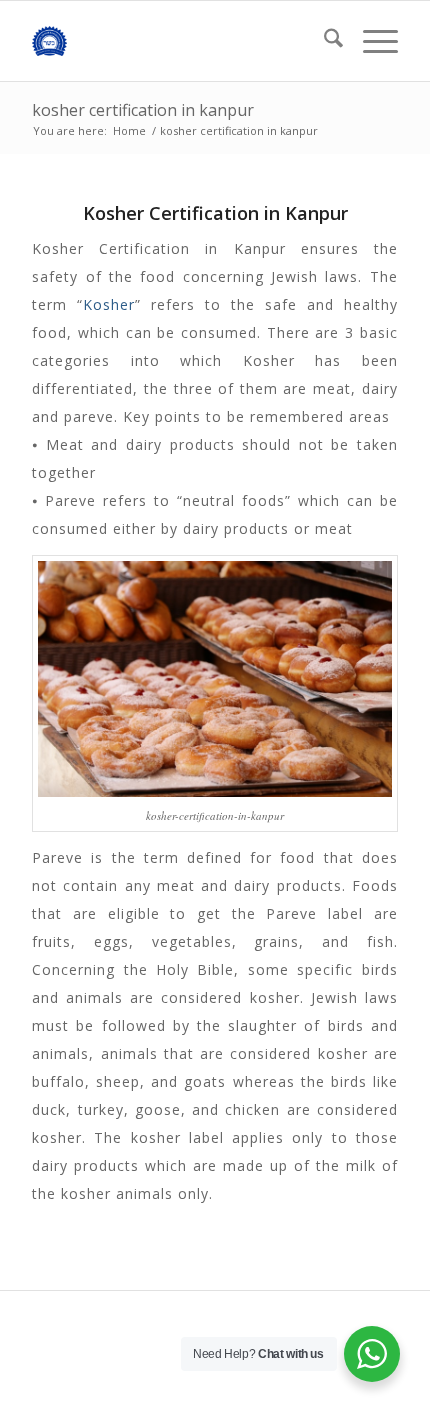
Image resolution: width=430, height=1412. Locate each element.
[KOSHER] (178, 41)
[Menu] (370, 41)
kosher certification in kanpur (143, 110)
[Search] (323, 41)
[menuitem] (323, 41)
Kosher (109, 304)
